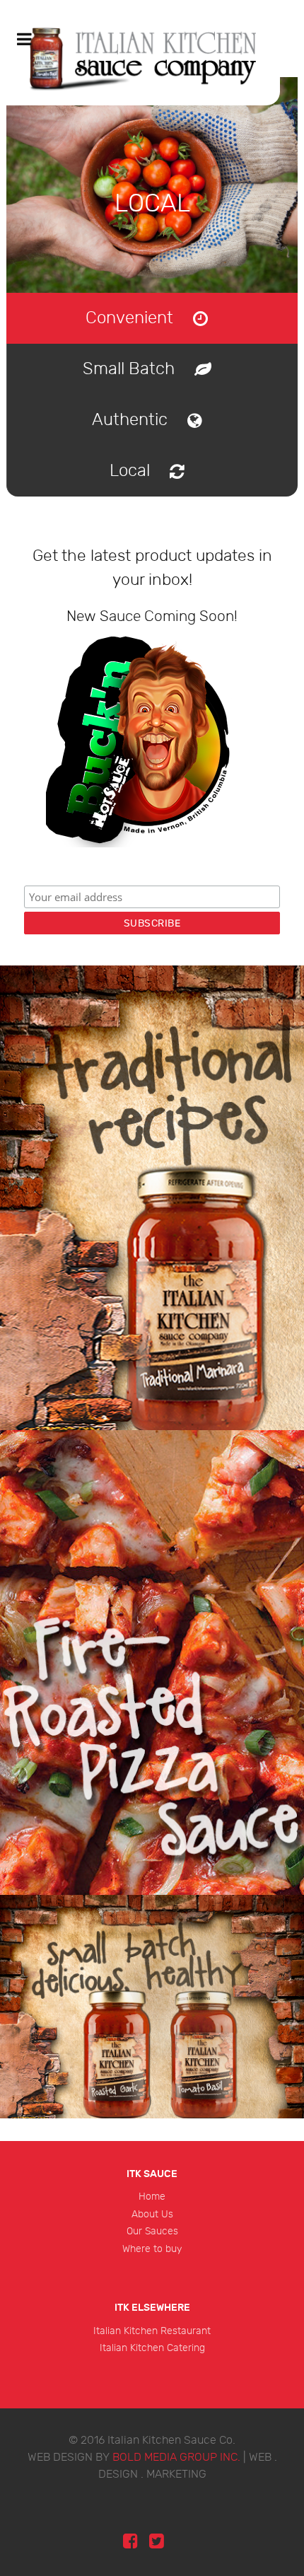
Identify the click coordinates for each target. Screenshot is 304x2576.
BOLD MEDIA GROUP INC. (176, 2458)
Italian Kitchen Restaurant (152, 2331)
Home (152, 2197)
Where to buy (152, 2249)
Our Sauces (152, 2231)
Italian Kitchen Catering (152, 2348)
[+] (152, 1198)
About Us (152, 2214)
